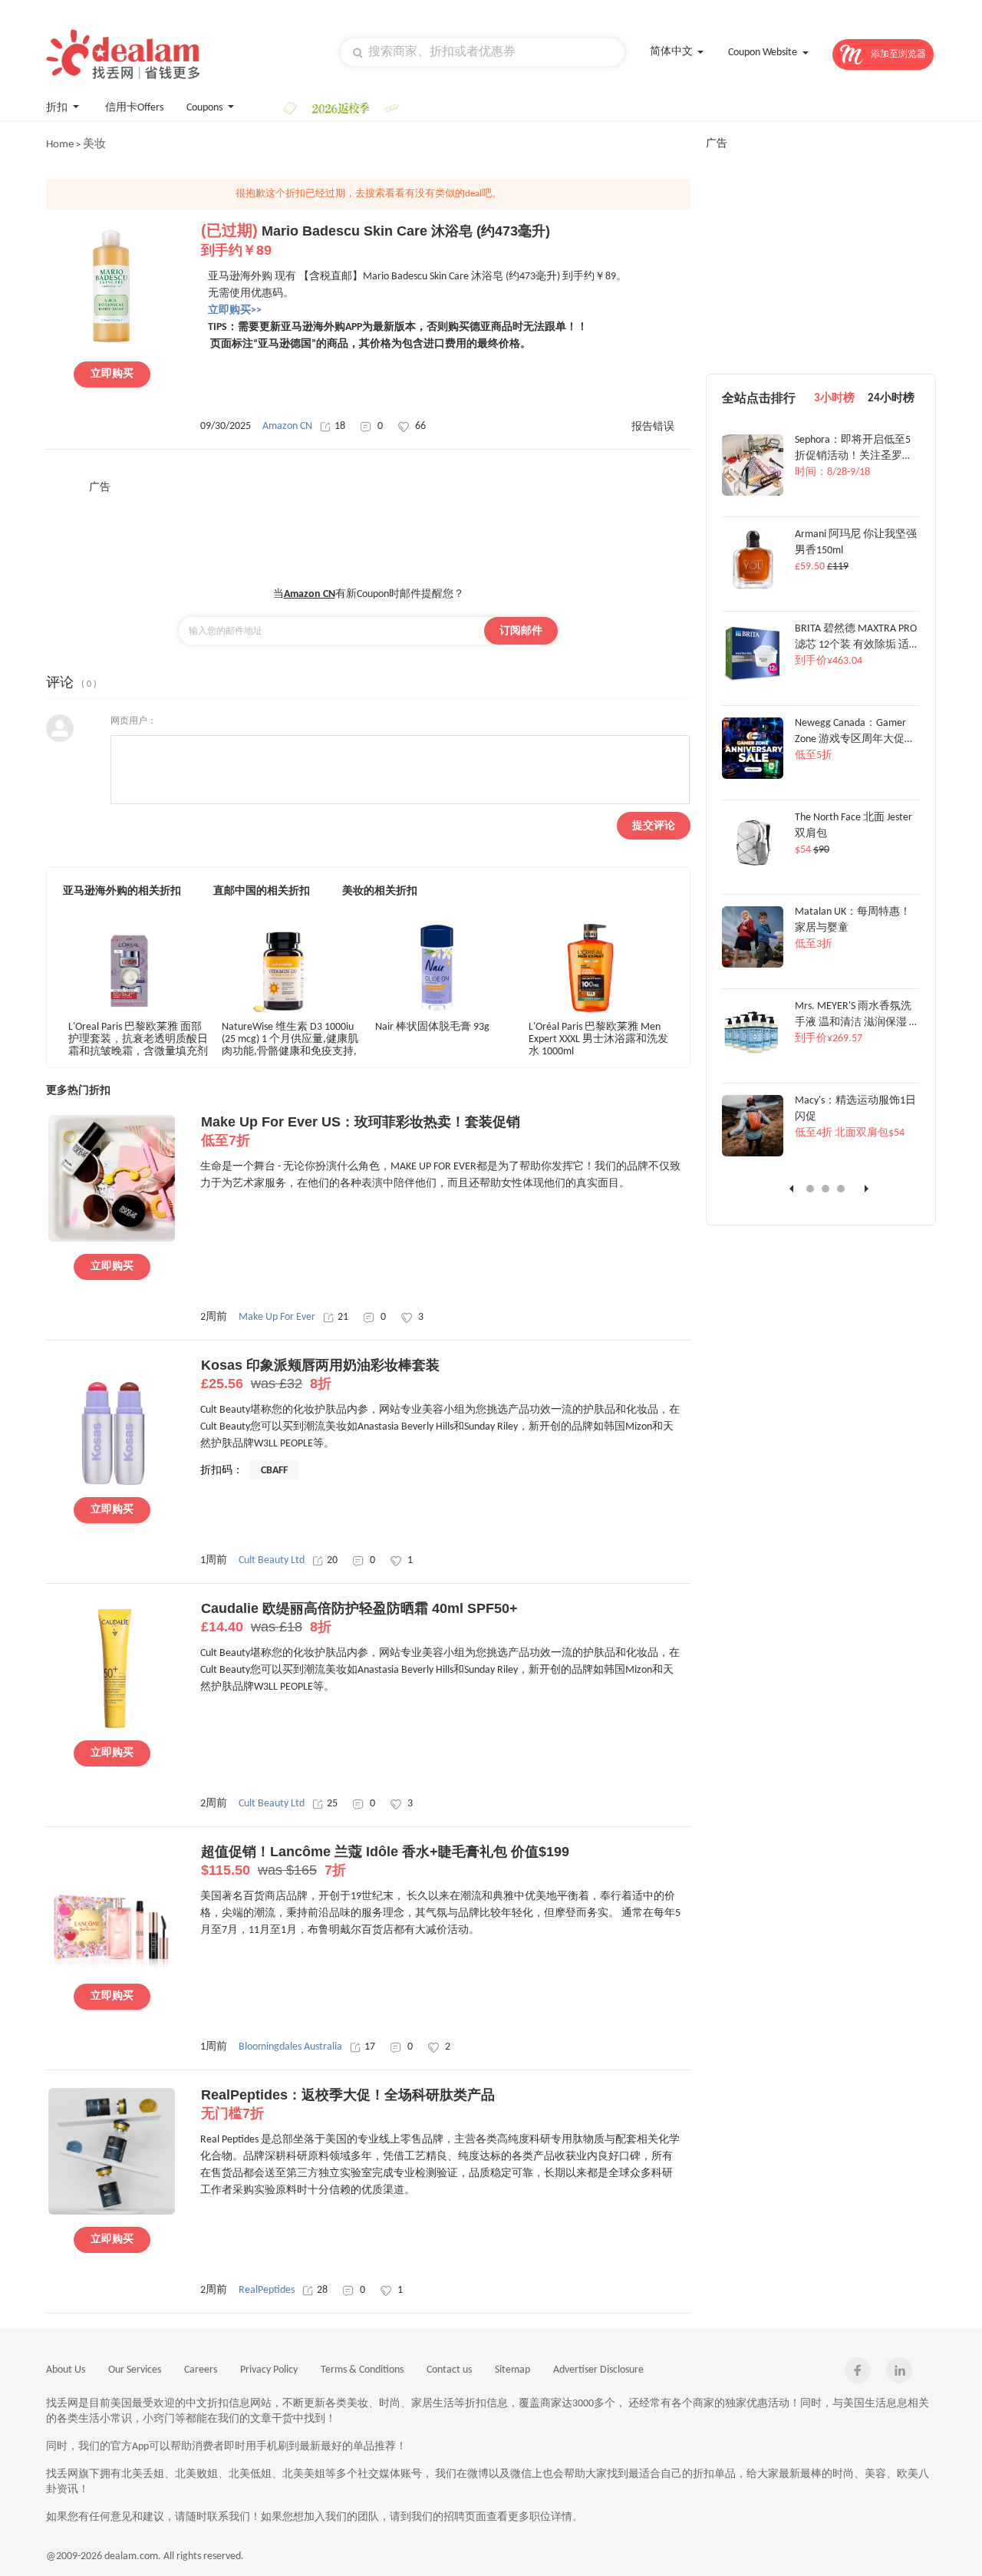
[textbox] (483, 52)
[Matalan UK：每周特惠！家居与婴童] (753, 965)
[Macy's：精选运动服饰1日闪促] (753, 1154)
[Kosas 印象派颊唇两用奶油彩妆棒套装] (112, 1483)
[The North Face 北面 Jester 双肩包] (753, 871)
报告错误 (653, 427)
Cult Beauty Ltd (272, 1560)
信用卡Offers (134, 108)
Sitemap (512, 2370)
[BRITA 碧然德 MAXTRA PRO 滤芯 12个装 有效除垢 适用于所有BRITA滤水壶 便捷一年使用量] (753, 682)
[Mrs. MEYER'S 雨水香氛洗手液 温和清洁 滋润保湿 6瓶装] (753, 1060)
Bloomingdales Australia (290, 2047)
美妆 (94, 145)
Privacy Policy (269, 2370)
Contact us (449, 2370)
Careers (201, 2370)
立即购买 (112, 374)
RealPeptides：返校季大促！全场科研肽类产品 (348, 2104)
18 (340, 426)
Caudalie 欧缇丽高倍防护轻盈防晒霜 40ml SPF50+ (359, 1618)
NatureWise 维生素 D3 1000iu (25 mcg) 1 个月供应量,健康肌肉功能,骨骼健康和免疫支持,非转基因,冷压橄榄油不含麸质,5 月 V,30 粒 (290, 1039)
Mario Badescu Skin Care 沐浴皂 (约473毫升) (376, 241)
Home (60, 145)
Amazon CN (287, 426)
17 (370, 2047)
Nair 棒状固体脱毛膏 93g (432, 1027)
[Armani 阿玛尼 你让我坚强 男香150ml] (753, 588)
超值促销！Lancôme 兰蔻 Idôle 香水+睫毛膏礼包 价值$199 (385, 1861)
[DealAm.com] (123, 54)
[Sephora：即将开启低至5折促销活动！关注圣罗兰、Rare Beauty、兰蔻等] (753, 493)
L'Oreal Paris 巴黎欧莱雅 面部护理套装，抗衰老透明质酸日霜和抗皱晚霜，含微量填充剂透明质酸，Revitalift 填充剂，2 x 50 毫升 (138, 1039)
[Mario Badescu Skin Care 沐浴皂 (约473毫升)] (112, 347)
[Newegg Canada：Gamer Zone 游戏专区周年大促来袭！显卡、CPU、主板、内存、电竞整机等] (753, 777)
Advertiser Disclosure (598, 2370)
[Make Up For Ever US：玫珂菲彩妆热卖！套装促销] (112, 1239)
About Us (66, 2370)
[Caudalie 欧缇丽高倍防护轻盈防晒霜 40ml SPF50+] (112, 1726)
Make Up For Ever (277, 1317)
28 (322, 2290)
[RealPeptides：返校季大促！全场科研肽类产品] (112, 2212)
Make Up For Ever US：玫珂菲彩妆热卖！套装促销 (361, 1131)
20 (332, 1560)
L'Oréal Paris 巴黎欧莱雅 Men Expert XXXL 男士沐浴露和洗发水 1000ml (598, 1039)
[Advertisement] (368, 529)
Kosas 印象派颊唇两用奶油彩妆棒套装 (320, 1374)
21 (343, 1317)
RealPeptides (267, 2290)
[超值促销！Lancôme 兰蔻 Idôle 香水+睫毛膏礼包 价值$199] (112, 1969)
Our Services (135, 2370)
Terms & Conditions (362, 2370)
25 (332, 1804)
